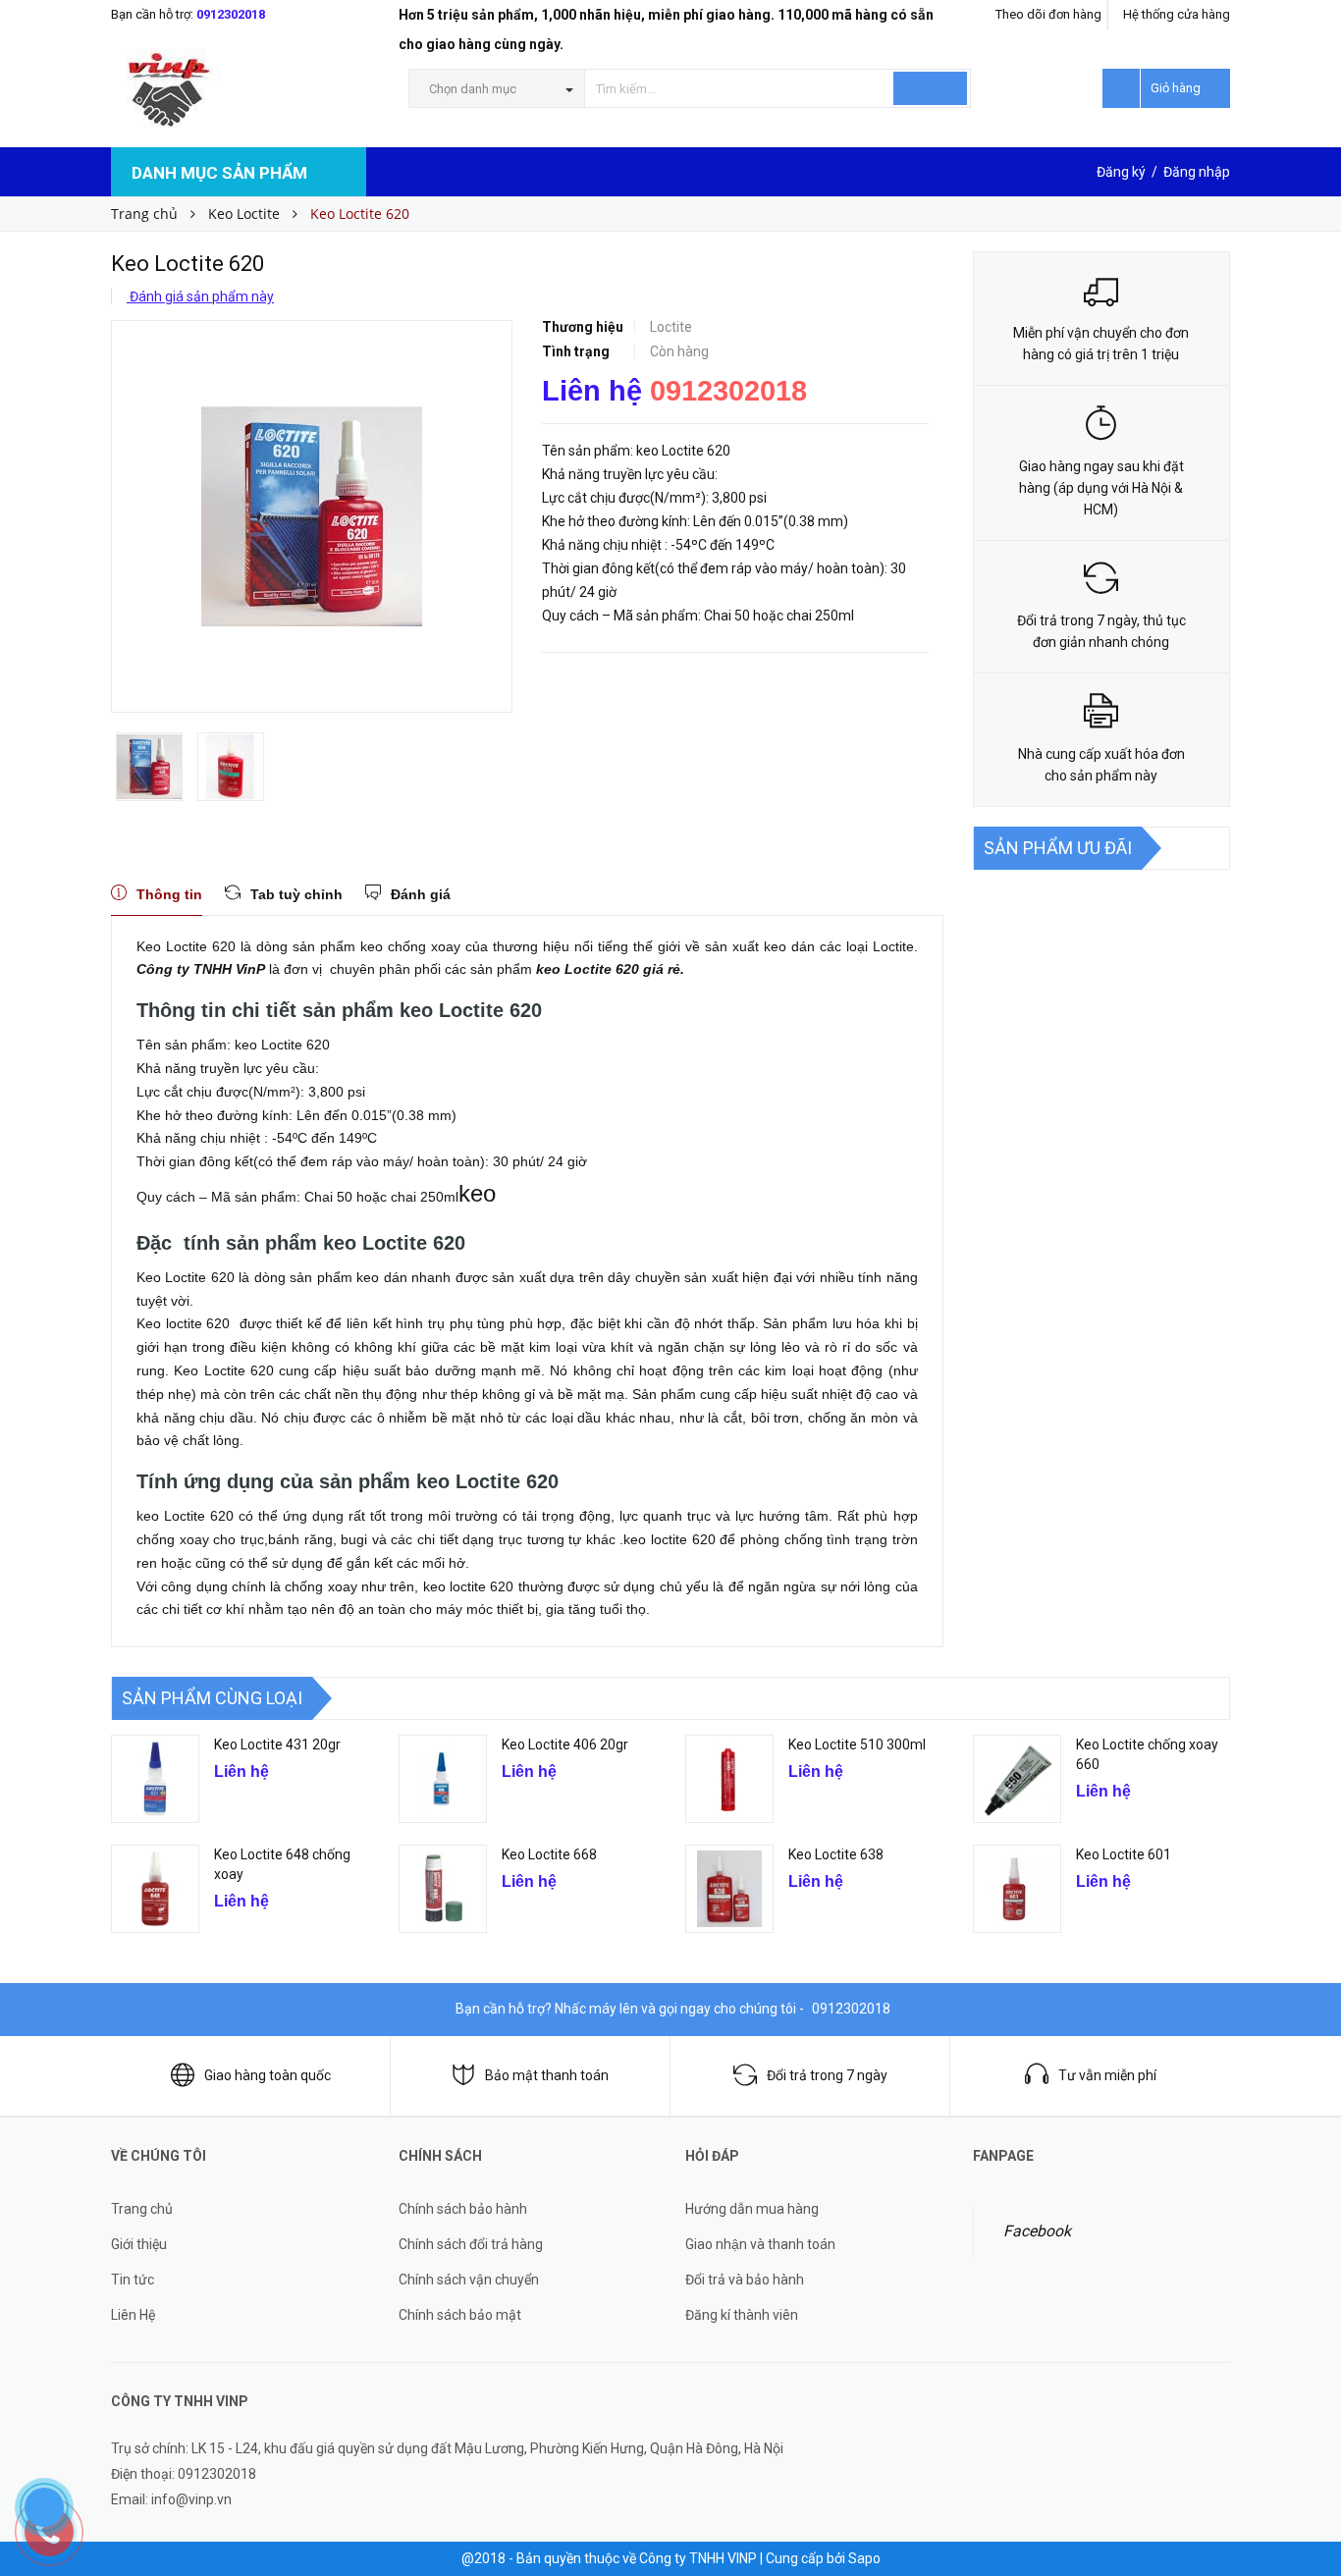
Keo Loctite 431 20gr (277, 1744)
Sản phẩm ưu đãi (1058, 848)
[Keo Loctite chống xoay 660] (1017, 1779)
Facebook (1037, 2231)
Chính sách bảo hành (463, 2209)
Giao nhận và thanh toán (760, 2244)
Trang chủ (142, 2209)
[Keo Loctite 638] (729, 1889)
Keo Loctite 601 (1124, 1854)
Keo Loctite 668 (549, 1854)
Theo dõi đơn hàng (1048, 14)
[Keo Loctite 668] (443, 1889)
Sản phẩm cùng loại (212, 1698)
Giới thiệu (139, 2244)
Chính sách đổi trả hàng (471, 2244)
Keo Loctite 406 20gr (565, 1744)
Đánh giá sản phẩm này (200, 296)
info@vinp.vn (191, 2499)
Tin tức (133, 2280)
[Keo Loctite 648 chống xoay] (155, 1889)
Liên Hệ (133, 2315)
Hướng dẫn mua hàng (752, 2209)
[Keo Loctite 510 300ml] (729, 1779)
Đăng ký (1121, 172)
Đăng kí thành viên (742, 2315)
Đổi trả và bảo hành (745, 2280)
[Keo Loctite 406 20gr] (443, 1779)
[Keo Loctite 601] (1017, 1889)
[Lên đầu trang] (1307, 2448)
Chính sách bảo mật (460, 2315)
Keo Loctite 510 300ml (857, 1744)
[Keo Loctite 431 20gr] (155, 1779)
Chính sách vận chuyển (469, 2280)
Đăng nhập (1197, 172)
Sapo (864, 2558)
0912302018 (231, 14)
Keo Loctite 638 (836, 1854)
